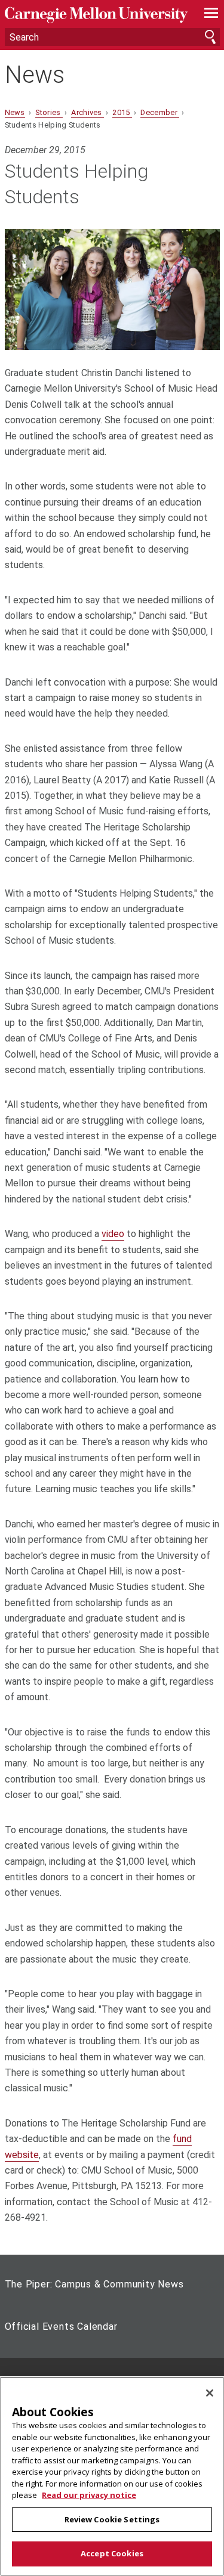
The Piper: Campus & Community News (94, 2284)
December (160, 112)
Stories (49, 112)
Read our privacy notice (89, 2495)
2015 (122, 112)
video (113, 1234)
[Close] (210, 2393)
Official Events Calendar (61, 2327)
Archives (88, 112)
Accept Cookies (112, 2553)
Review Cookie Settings (112, 2519)
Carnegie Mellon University (96, 15)
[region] (112, 2476)
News (35, 75)
